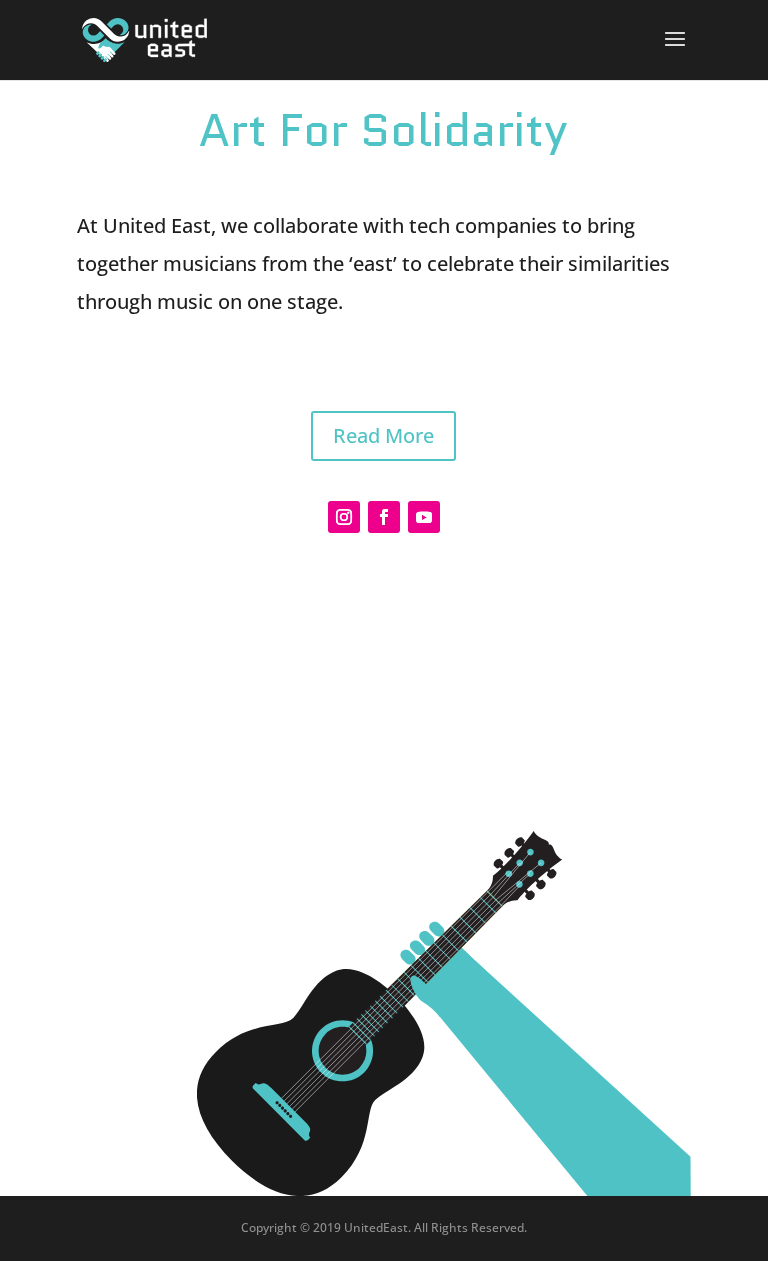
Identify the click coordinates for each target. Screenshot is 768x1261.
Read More (383, 435)
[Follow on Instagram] (344, 517)
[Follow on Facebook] (384, 517)
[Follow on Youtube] (424, 517)
